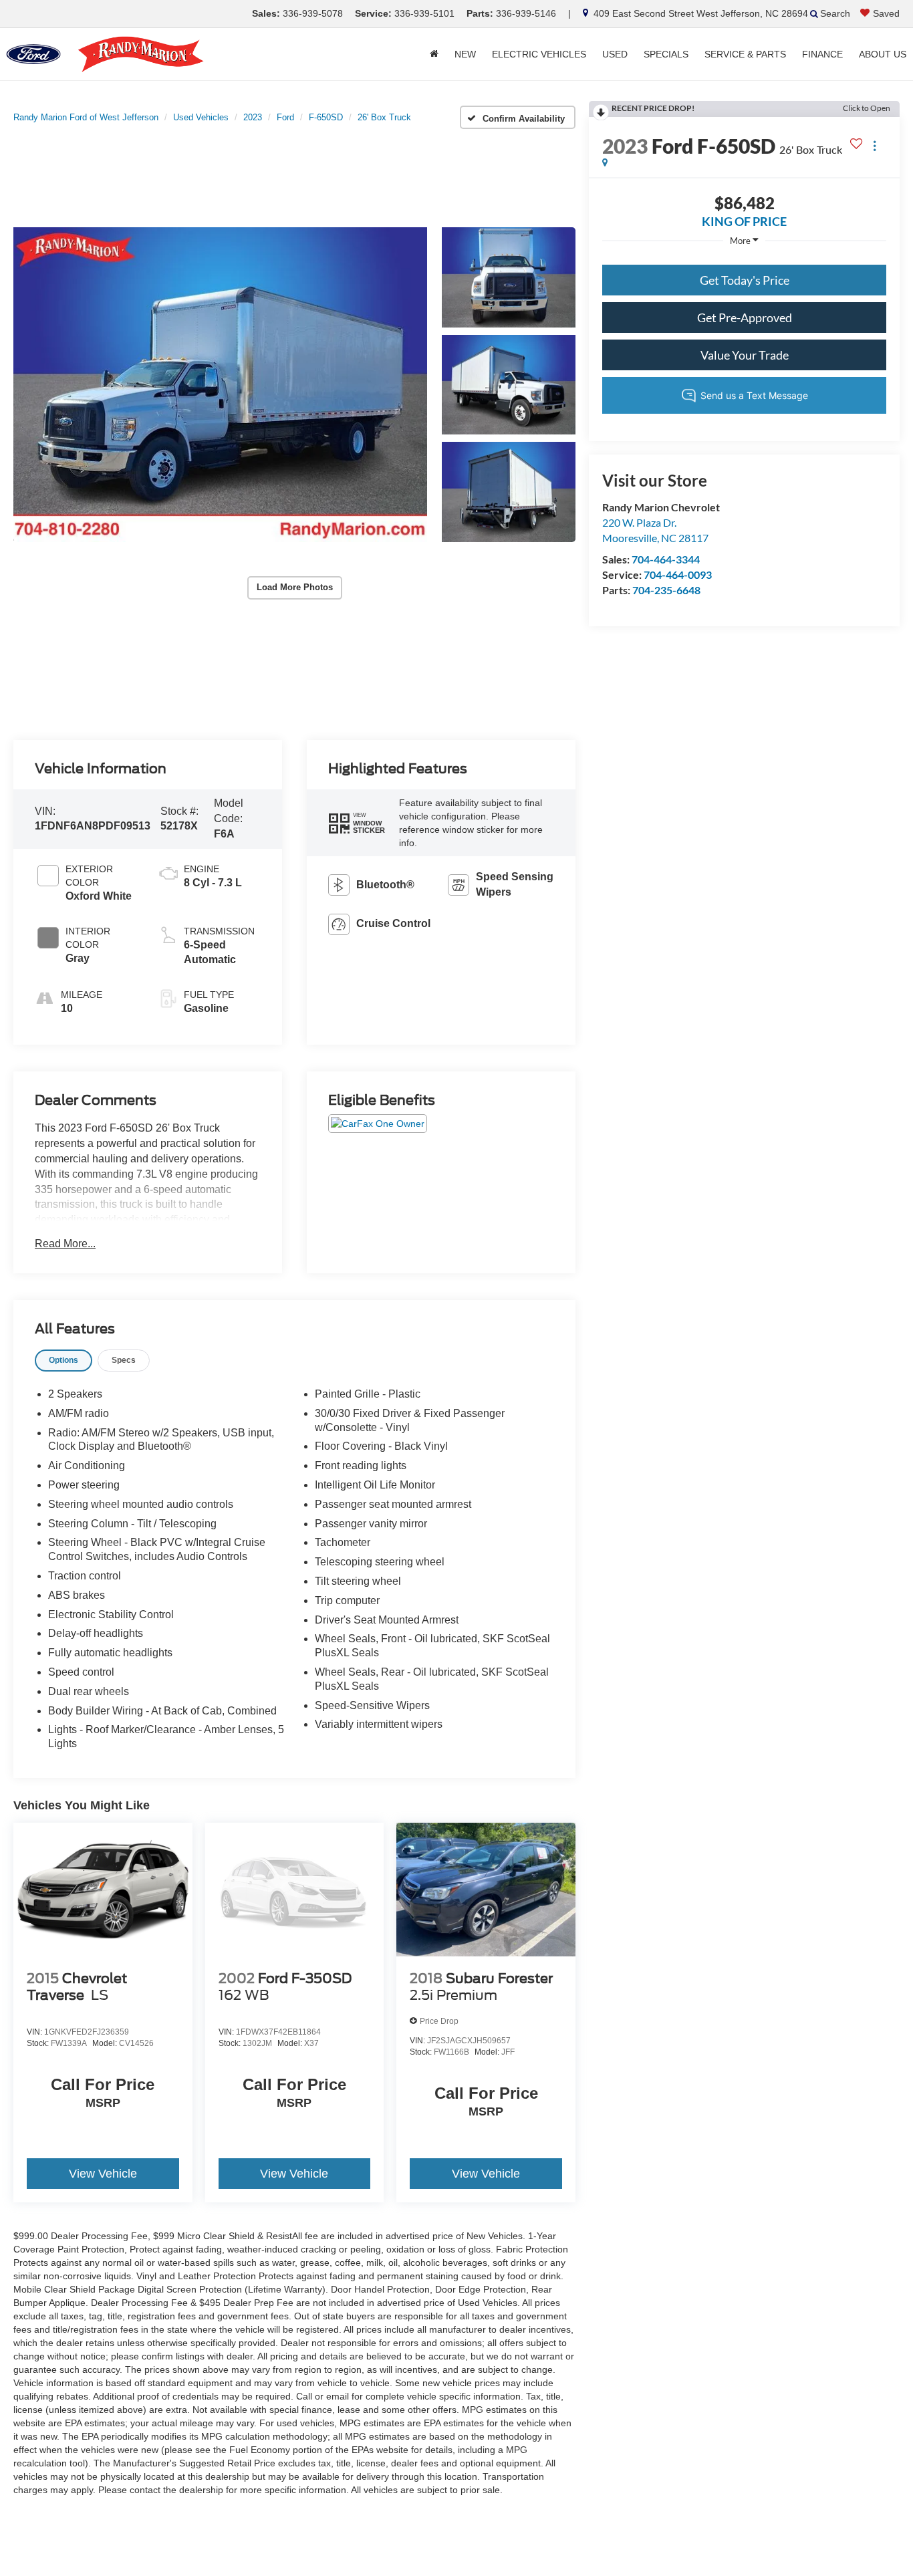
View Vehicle (103, 2174)
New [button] (465, 54)
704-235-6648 (666, 590)
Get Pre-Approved (745, 317)
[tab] (63, 1361)
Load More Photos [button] (295, 587)
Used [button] (615, 54)
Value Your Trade (745, 355)
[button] (220, 385)
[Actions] (875, 146)
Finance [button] (822, 54)
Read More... (65, 1244)
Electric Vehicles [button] (539, 54)
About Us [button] (883, 54)
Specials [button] (666, 54)
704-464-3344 (666, 559)
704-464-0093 (678, 574)
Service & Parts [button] (745, 54)
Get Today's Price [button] (745, 280)
